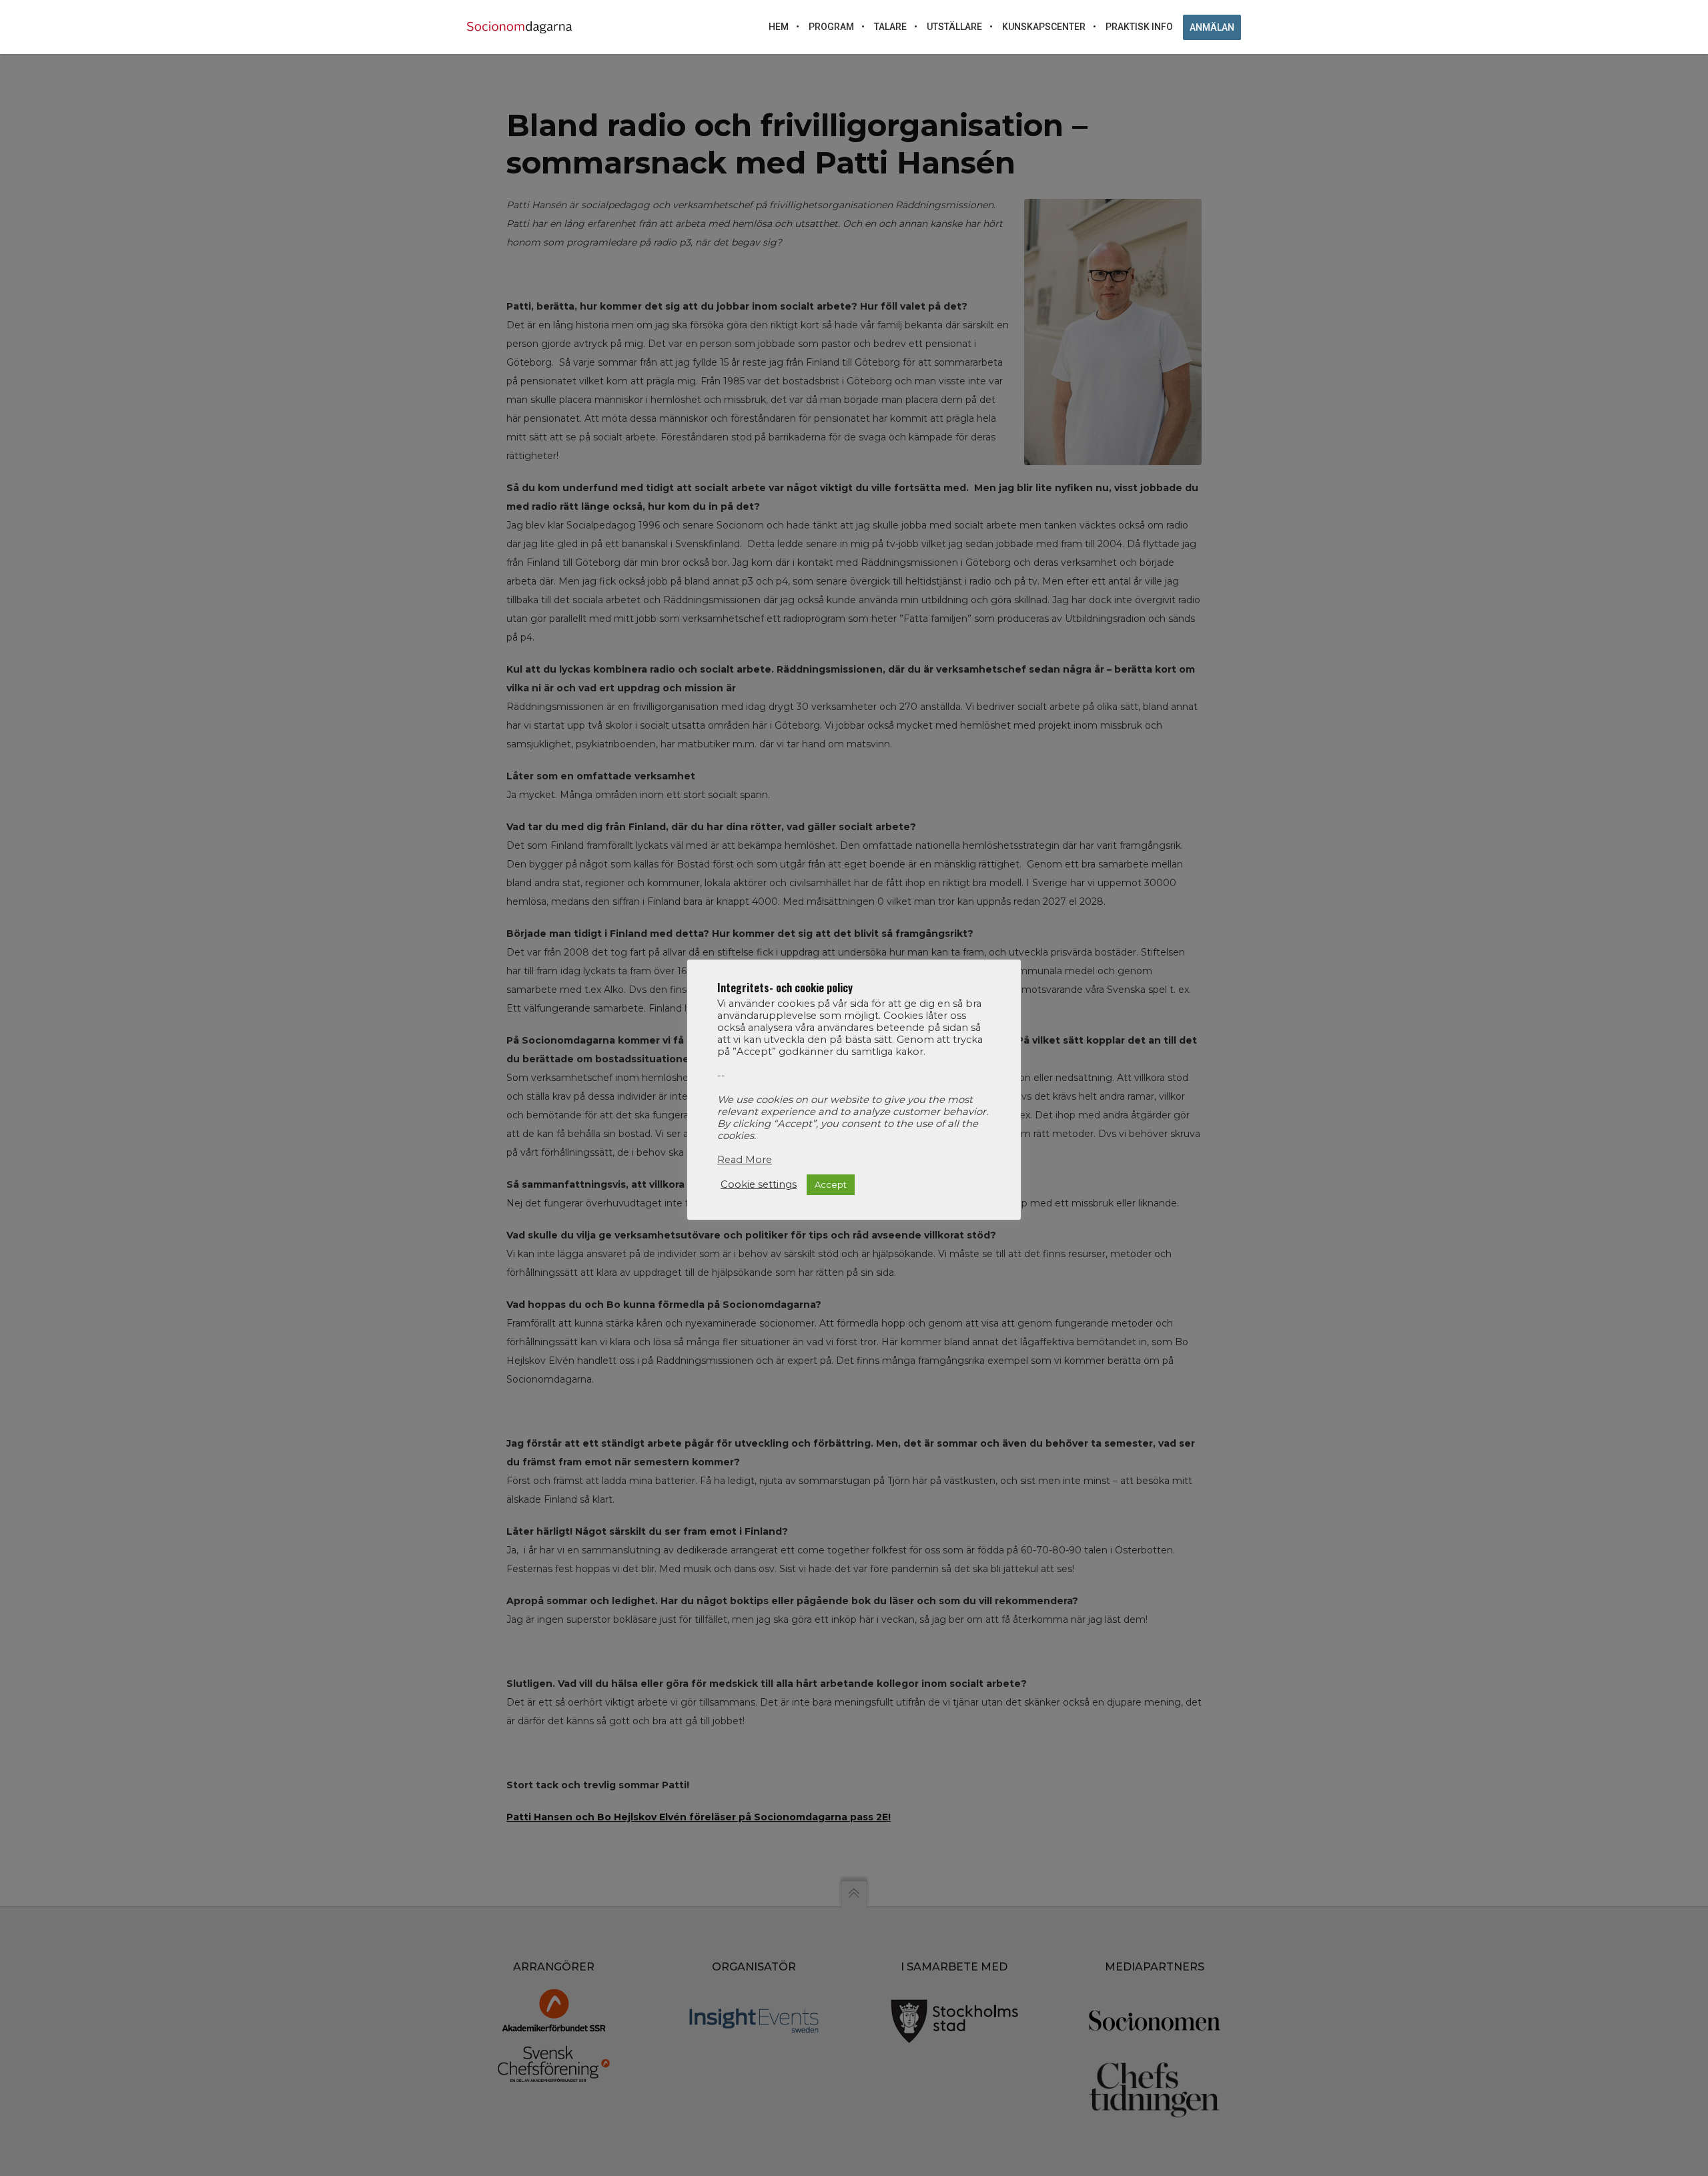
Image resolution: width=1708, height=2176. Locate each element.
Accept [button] (831, 1184)
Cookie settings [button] (759, 1184)
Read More (745, 1160)
